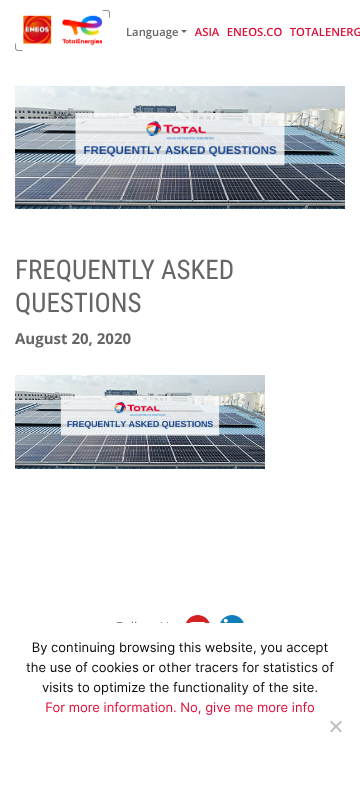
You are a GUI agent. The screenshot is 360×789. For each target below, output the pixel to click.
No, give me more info (247, 708)
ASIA (207, 32)
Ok (167, 766)
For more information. (112, 708)
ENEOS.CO (254, 32)
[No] (335, 726)
